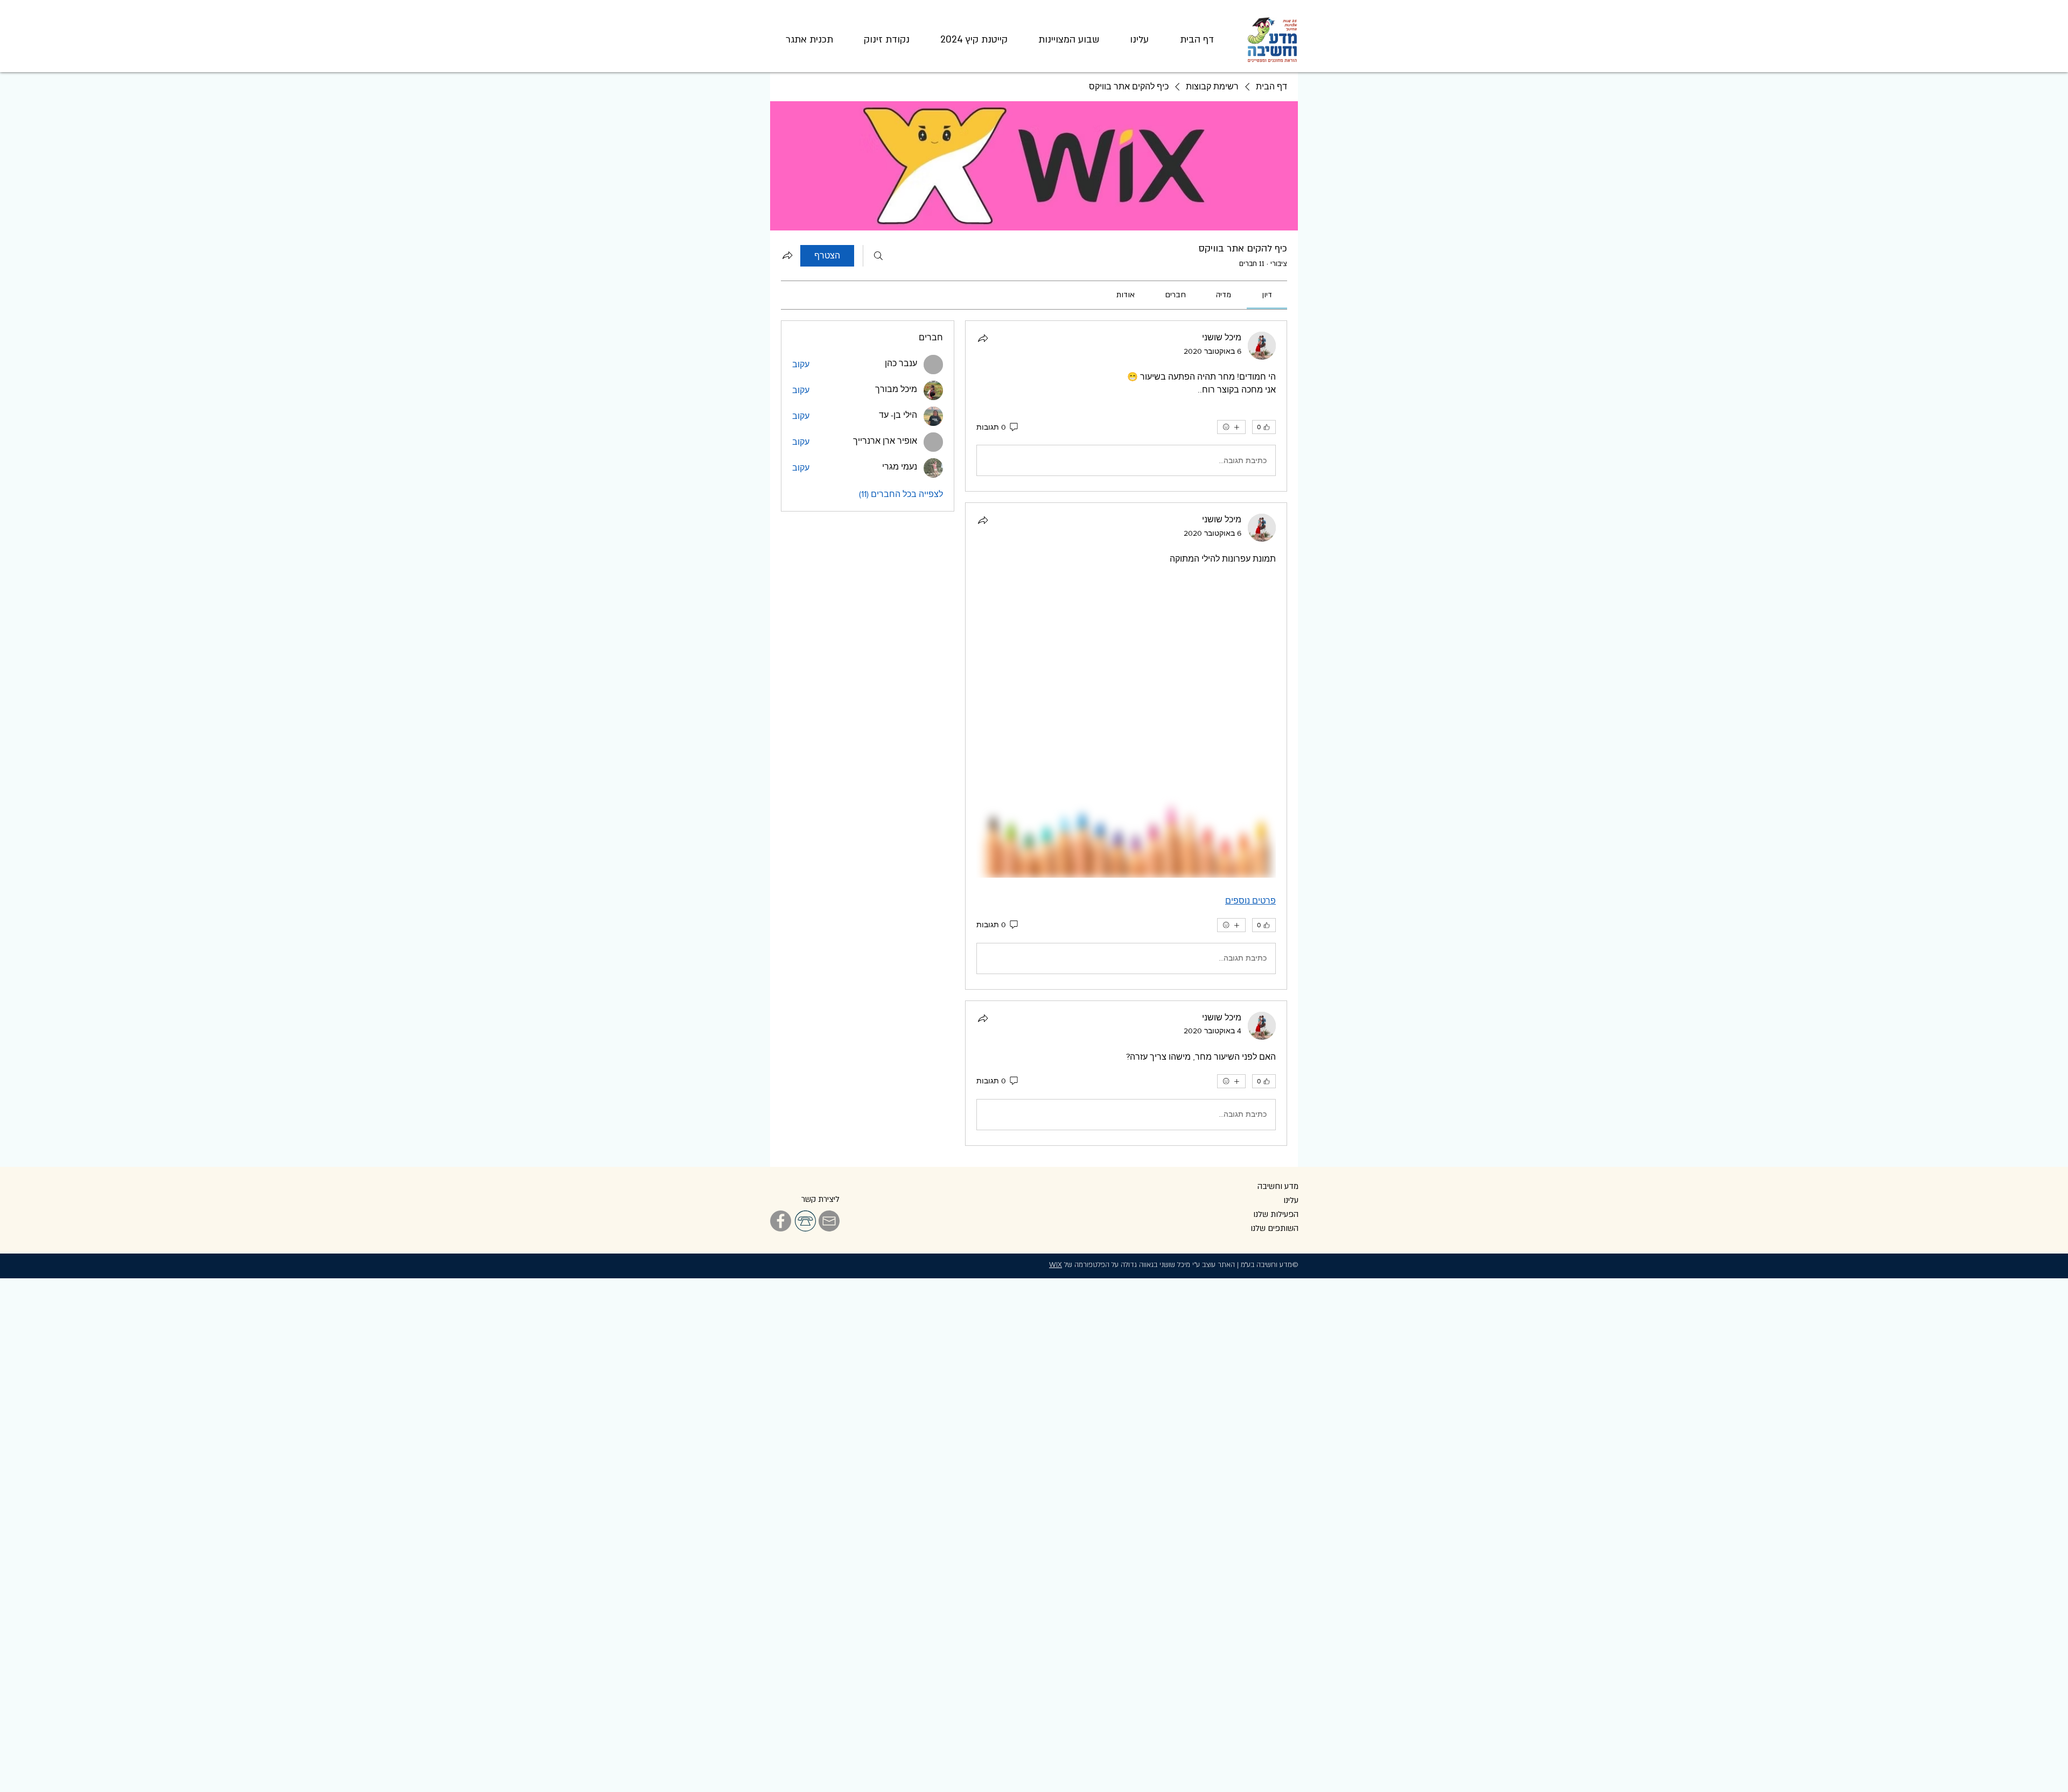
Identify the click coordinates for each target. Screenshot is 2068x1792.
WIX (1056, 1265)
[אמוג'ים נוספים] (1231, 427)
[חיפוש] (878, 256)
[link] (1267, 295)
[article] (1126, 406)
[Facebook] (781, 1221)
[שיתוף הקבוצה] (787, 255)
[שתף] (983, 338)
